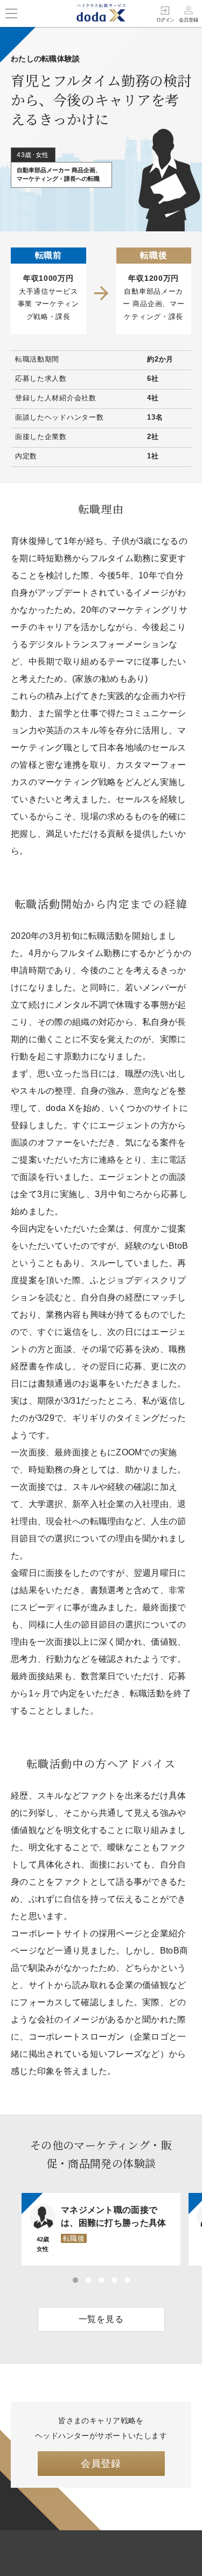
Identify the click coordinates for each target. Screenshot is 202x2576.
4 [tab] (114, 2281)
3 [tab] (101, 2281)
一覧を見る (101, 2319)
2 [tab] (88, 2281)
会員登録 (101, 2464)
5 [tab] (127, 2281)
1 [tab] (75, 2281)
